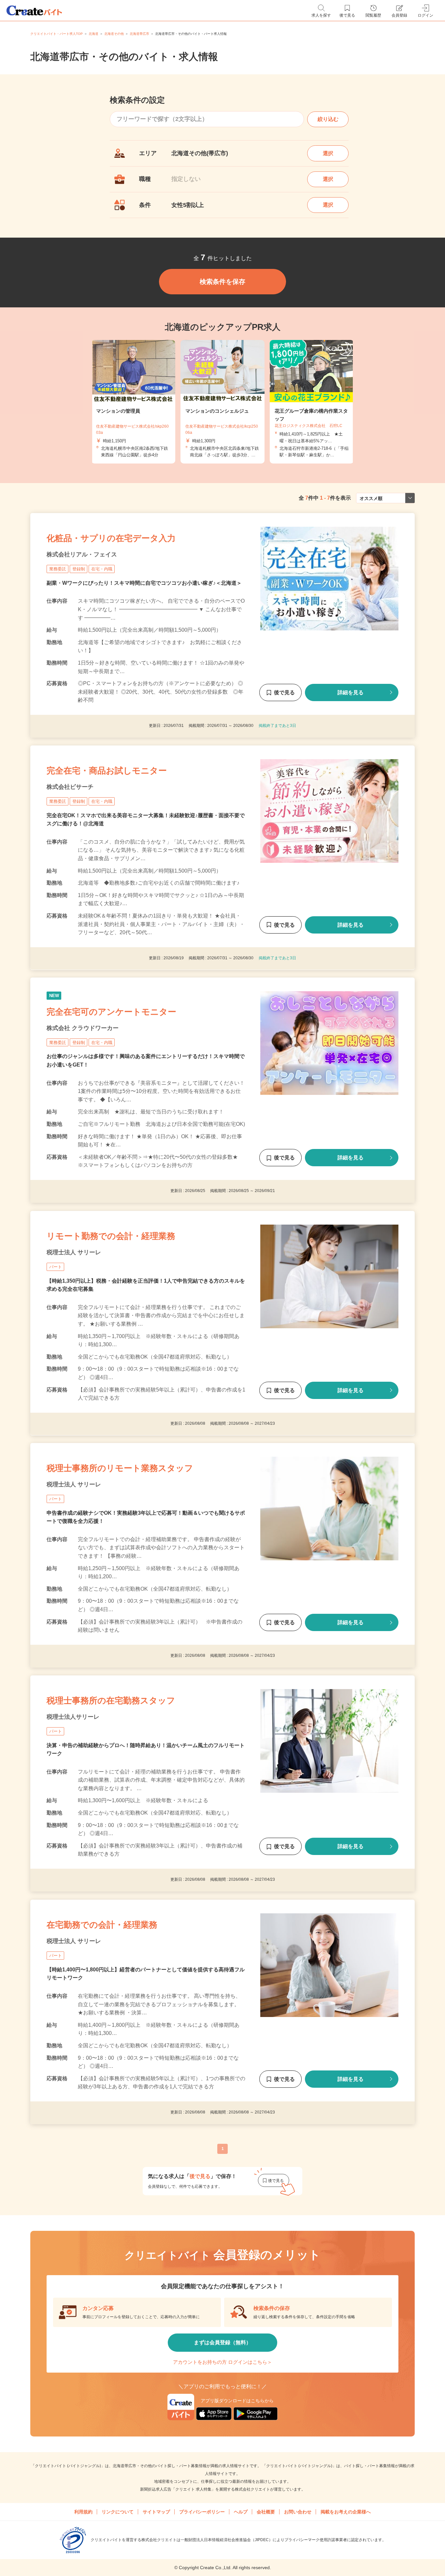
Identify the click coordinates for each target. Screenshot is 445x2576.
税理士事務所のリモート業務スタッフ (120, 1468)
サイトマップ (156, 2512)
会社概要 (266, 2512)
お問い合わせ (298, 2512)
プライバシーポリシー (202, 2512)
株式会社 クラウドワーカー (83, 1028)
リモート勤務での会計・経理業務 (111, 1236)
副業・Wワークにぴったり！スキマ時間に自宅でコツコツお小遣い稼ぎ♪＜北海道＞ (144, 583)
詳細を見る (351, 692)
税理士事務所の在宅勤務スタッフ (111, 1700)
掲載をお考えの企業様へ (346, 2512)
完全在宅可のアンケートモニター (111, 1012)
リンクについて (118, 2512)
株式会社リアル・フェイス (82, 554)
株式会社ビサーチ (70, 787)
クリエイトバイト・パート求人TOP (57, 34)
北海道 (93, 34)
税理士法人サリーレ (73, 1717)
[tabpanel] (223, 402)
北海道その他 (114, 34)
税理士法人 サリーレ (74, 1252)
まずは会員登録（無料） (223, 2342)
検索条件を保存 (223, 282)
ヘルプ (241, 2512)
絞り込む (328, 119)
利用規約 (83, 2512)
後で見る (284, 692)
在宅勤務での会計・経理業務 (102, 1925)
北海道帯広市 (139, 34)
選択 (328, 153)
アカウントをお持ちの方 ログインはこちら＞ (223, 2362)
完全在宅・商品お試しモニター (107, 771)
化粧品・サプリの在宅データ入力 (111, 538)
